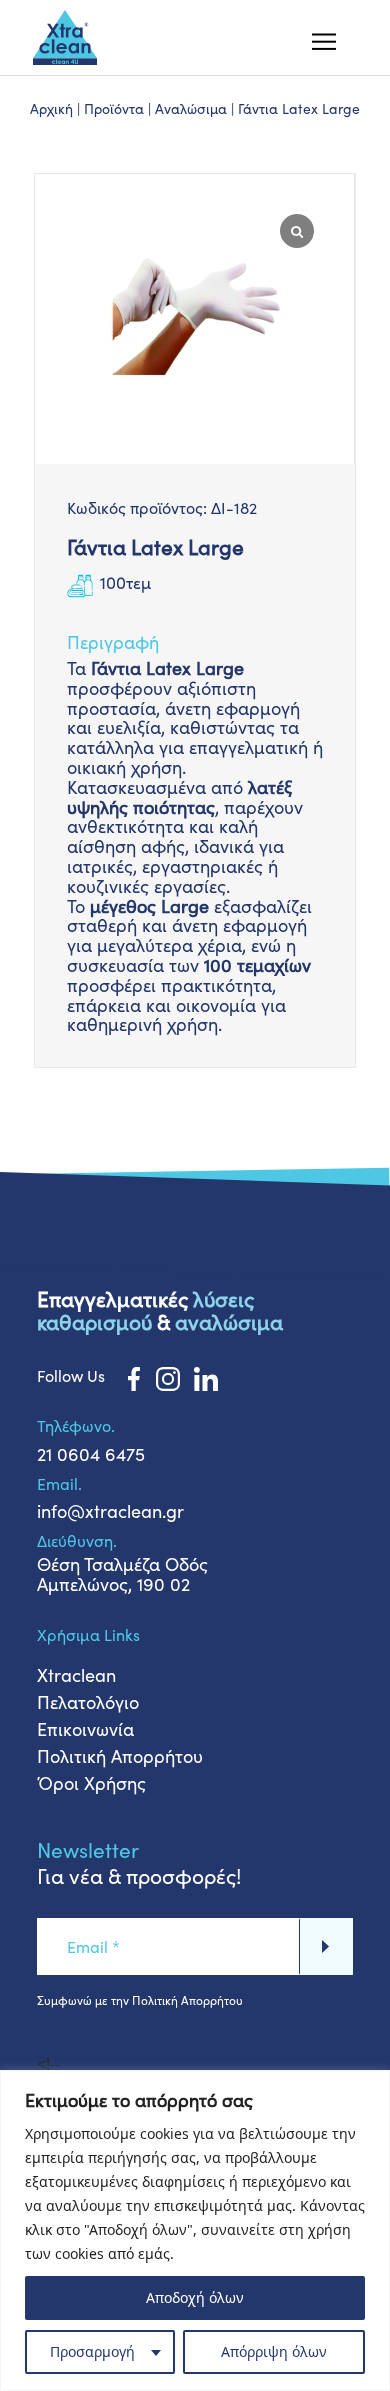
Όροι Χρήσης (91, 1783)
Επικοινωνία (85, 1729)
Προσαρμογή (92, 2351)
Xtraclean (76, 1675)
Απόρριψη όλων (274, 2351)
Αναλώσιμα (191, 108)
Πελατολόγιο (88, 1702)
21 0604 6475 (91, 1454)
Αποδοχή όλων (195, 2297)
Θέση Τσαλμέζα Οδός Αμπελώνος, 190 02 (122, 1574)
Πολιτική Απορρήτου (120, 1756)
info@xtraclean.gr (110, 1511)
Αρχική (51, 108)
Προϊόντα (114, 108)
